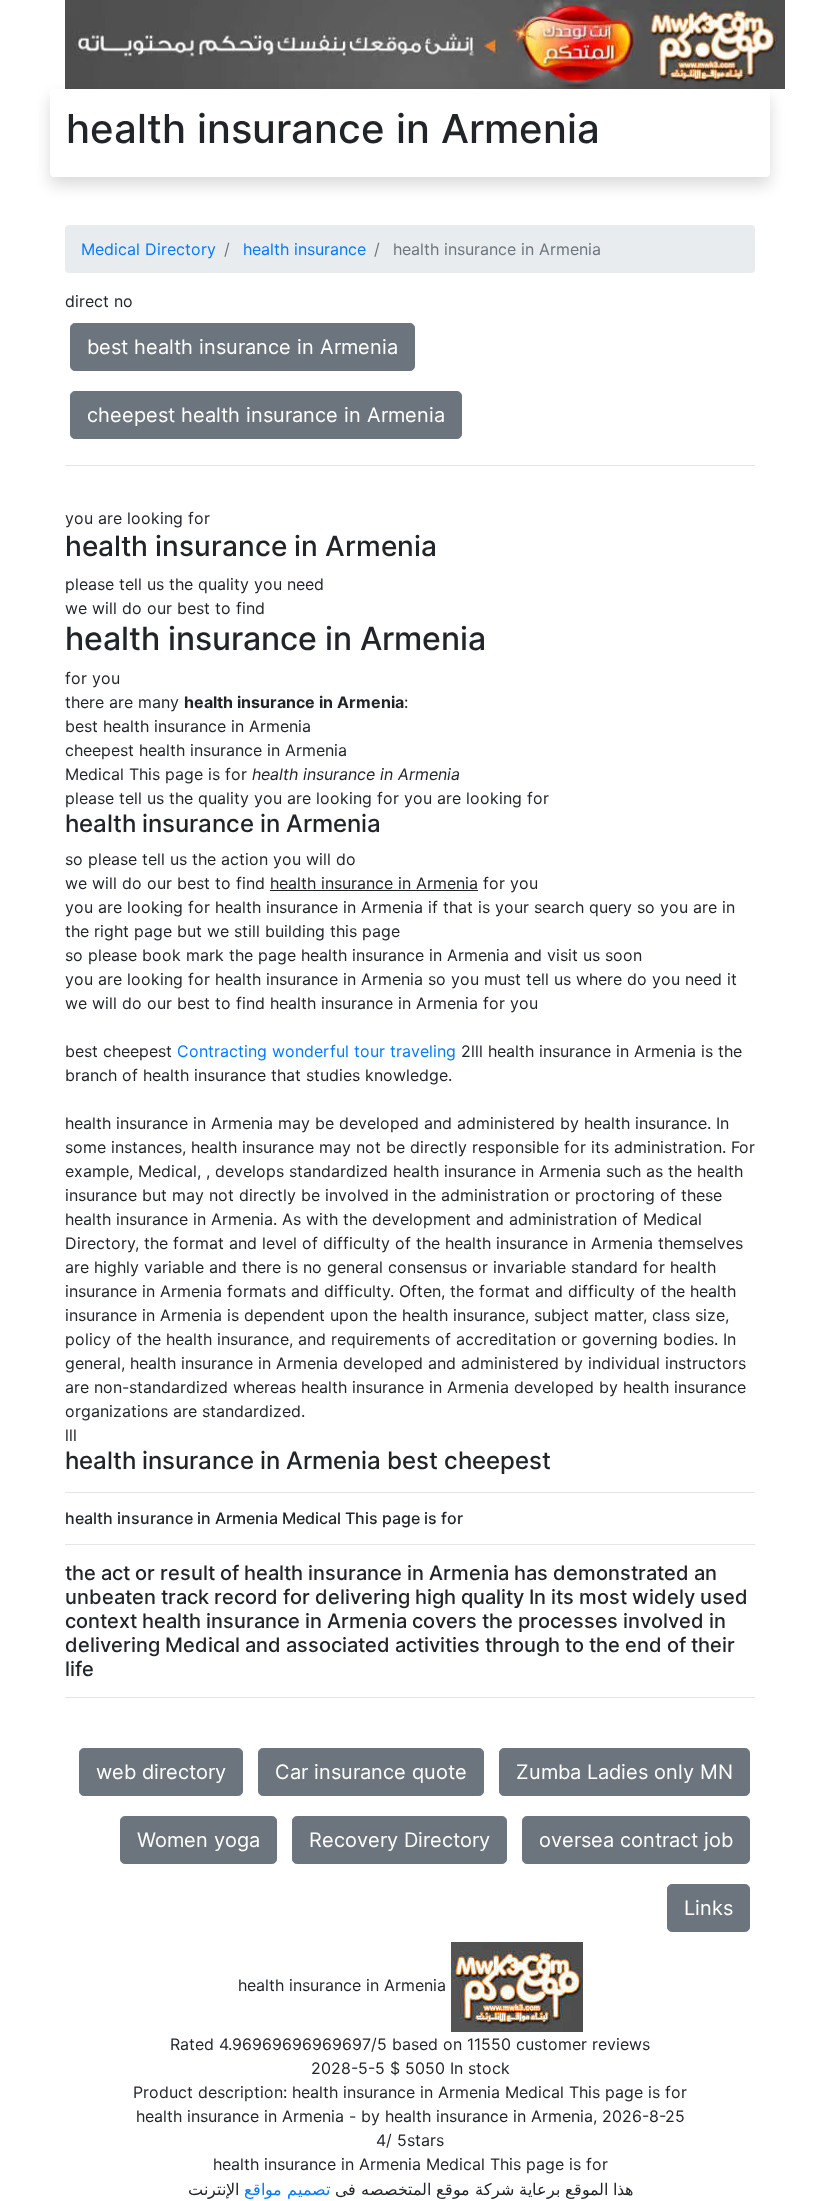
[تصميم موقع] (425, 43)
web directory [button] (161, 1772)
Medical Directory (148, 249)
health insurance (304, 249)
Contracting (222, 1051)
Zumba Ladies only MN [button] (624, 1772)
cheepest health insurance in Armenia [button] (266, 415)
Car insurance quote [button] (371, 1772)
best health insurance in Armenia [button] (242, 347)
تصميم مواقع (287, 2189)
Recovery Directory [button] (399, 1840)
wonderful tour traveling (364, 1051)
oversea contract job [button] (636, 1840)
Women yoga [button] (198, 1840)
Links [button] (708, 1908)
